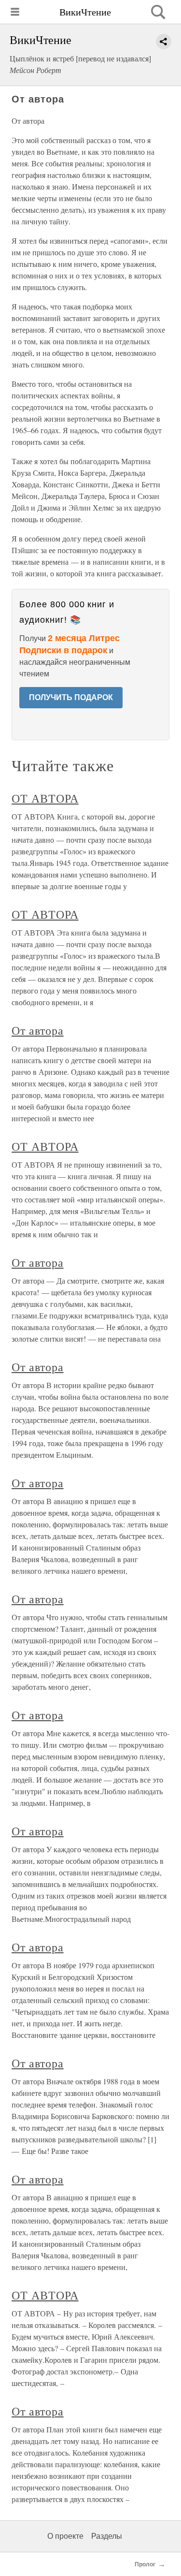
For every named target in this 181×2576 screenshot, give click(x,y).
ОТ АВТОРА (45, 798)
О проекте (65, 2536)
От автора (38, 1030)
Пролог (145, 2564)
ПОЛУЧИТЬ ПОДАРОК (71, 697)
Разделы (107, 2536)
